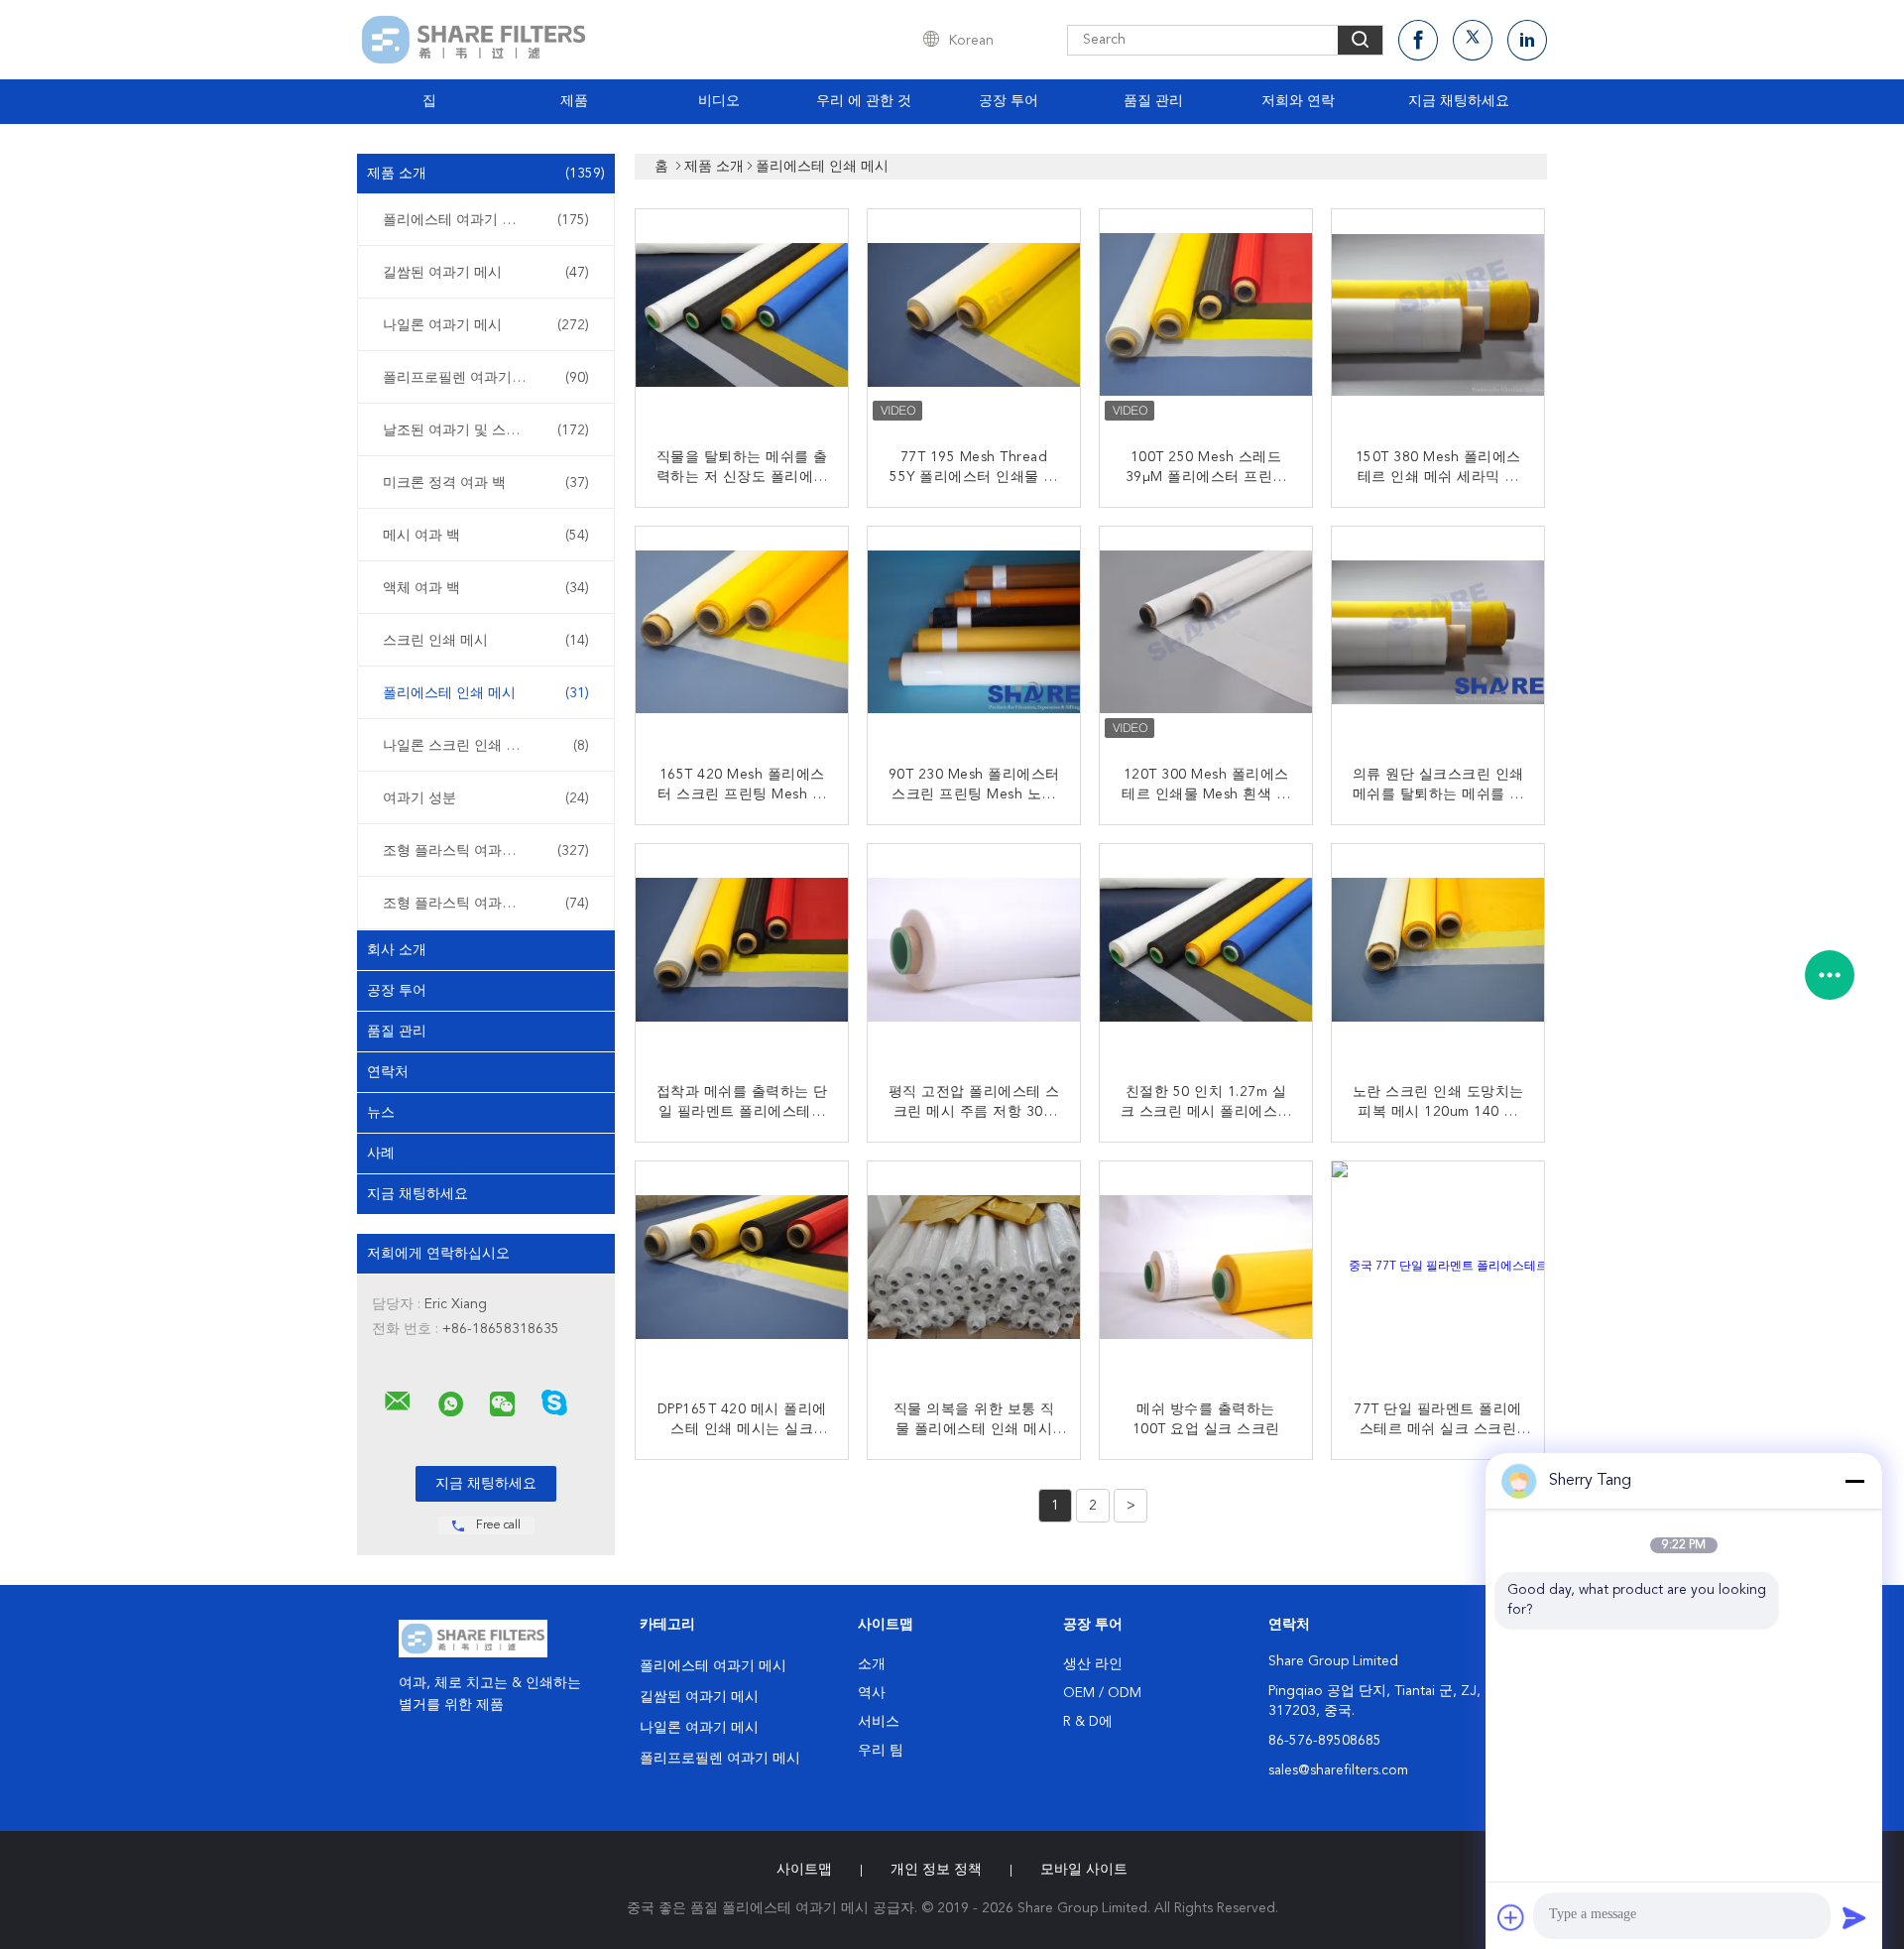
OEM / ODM (1102, 1693)
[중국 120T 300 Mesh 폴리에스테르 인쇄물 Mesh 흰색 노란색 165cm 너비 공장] (1208, 635)
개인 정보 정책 (936, 1870)
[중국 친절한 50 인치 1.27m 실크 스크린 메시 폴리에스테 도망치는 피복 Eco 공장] (1208, 952)
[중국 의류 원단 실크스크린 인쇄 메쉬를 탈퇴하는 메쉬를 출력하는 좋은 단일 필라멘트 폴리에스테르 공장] (1440, 635)
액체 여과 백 (486, 588)
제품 (574, 101)
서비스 (879, 1722)
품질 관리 (1153, 101)
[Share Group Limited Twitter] (1473, 40)
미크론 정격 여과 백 (486, 483)
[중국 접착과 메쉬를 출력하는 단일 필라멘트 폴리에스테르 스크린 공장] (744, 952)
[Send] (1854, 1917)
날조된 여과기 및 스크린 (486, 430)
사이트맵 (804, 1870)
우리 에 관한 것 (864, 101)
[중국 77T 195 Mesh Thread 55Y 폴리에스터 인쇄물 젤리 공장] (976, 317)
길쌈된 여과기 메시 (486, 273)
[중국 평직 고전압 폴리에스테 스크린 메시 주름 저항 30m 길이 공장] (976, 952)
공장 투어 (1009, 101)
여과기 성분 (486, 798)
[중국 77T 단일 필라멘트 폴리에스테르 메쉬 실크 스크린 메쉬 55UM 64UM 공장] (1440, 1270)
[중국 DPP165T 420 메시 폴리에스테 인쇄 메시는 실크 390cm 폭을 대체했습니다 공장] (744, 1270)
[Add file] (1511, 1917)
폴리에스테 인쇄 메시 (486, 693)
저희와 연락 (1298, 101)
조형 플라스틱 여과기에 (486, 904)
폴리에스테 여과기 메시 (486, 220)
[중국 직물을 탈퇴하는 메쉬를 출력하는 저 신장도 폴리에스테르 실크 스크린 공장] (744, 317)
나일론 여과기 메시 (486, 325)
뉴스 (381, 1113)
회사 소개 (397, 950)
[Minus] (1854, 1481)
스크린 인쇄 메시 (486, 641)
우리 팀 (881, 1751)
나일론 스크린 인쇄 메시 (486, 746)
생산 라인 (1093, 1664)
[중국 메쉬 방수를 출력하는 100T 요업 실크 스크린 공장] (1208, 1270)
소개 (872, 1664)
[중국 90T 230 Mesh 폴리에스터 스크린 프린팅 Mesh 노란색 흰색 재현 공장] (976, 635)
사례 (381, 1154)
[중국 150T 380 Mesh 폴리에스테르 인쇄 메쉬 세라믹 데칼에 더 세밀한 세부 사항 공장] (1440, 317)
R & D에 (1088, 1722)
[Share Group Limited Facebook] (1418, 40)
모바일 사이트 (1084, 1870)
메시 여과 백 (486, 536)
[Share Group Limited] (398, 1401)
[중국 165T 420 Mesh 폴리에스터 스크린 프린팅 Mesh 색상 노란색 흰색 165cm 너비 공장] (744, 635)
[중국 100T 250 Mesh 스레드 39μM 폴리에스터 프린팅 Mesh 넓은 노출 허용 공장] (1208, 317)
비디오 (719, 101)
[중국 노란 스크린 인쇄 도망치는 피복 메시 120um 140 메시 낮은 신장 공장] (1440, 952)
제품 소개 (486, 174)
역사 (872, 1693)
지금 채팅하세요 (1459, 101)
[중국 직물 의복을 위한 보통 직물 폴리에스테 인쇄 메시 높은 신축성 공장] (976, 1270)
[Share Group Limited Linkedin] (1527, 40)
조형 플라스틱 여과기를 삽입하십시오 (491, 851)
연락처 (388, 1072)
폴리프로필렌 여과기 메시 (486, 378)
